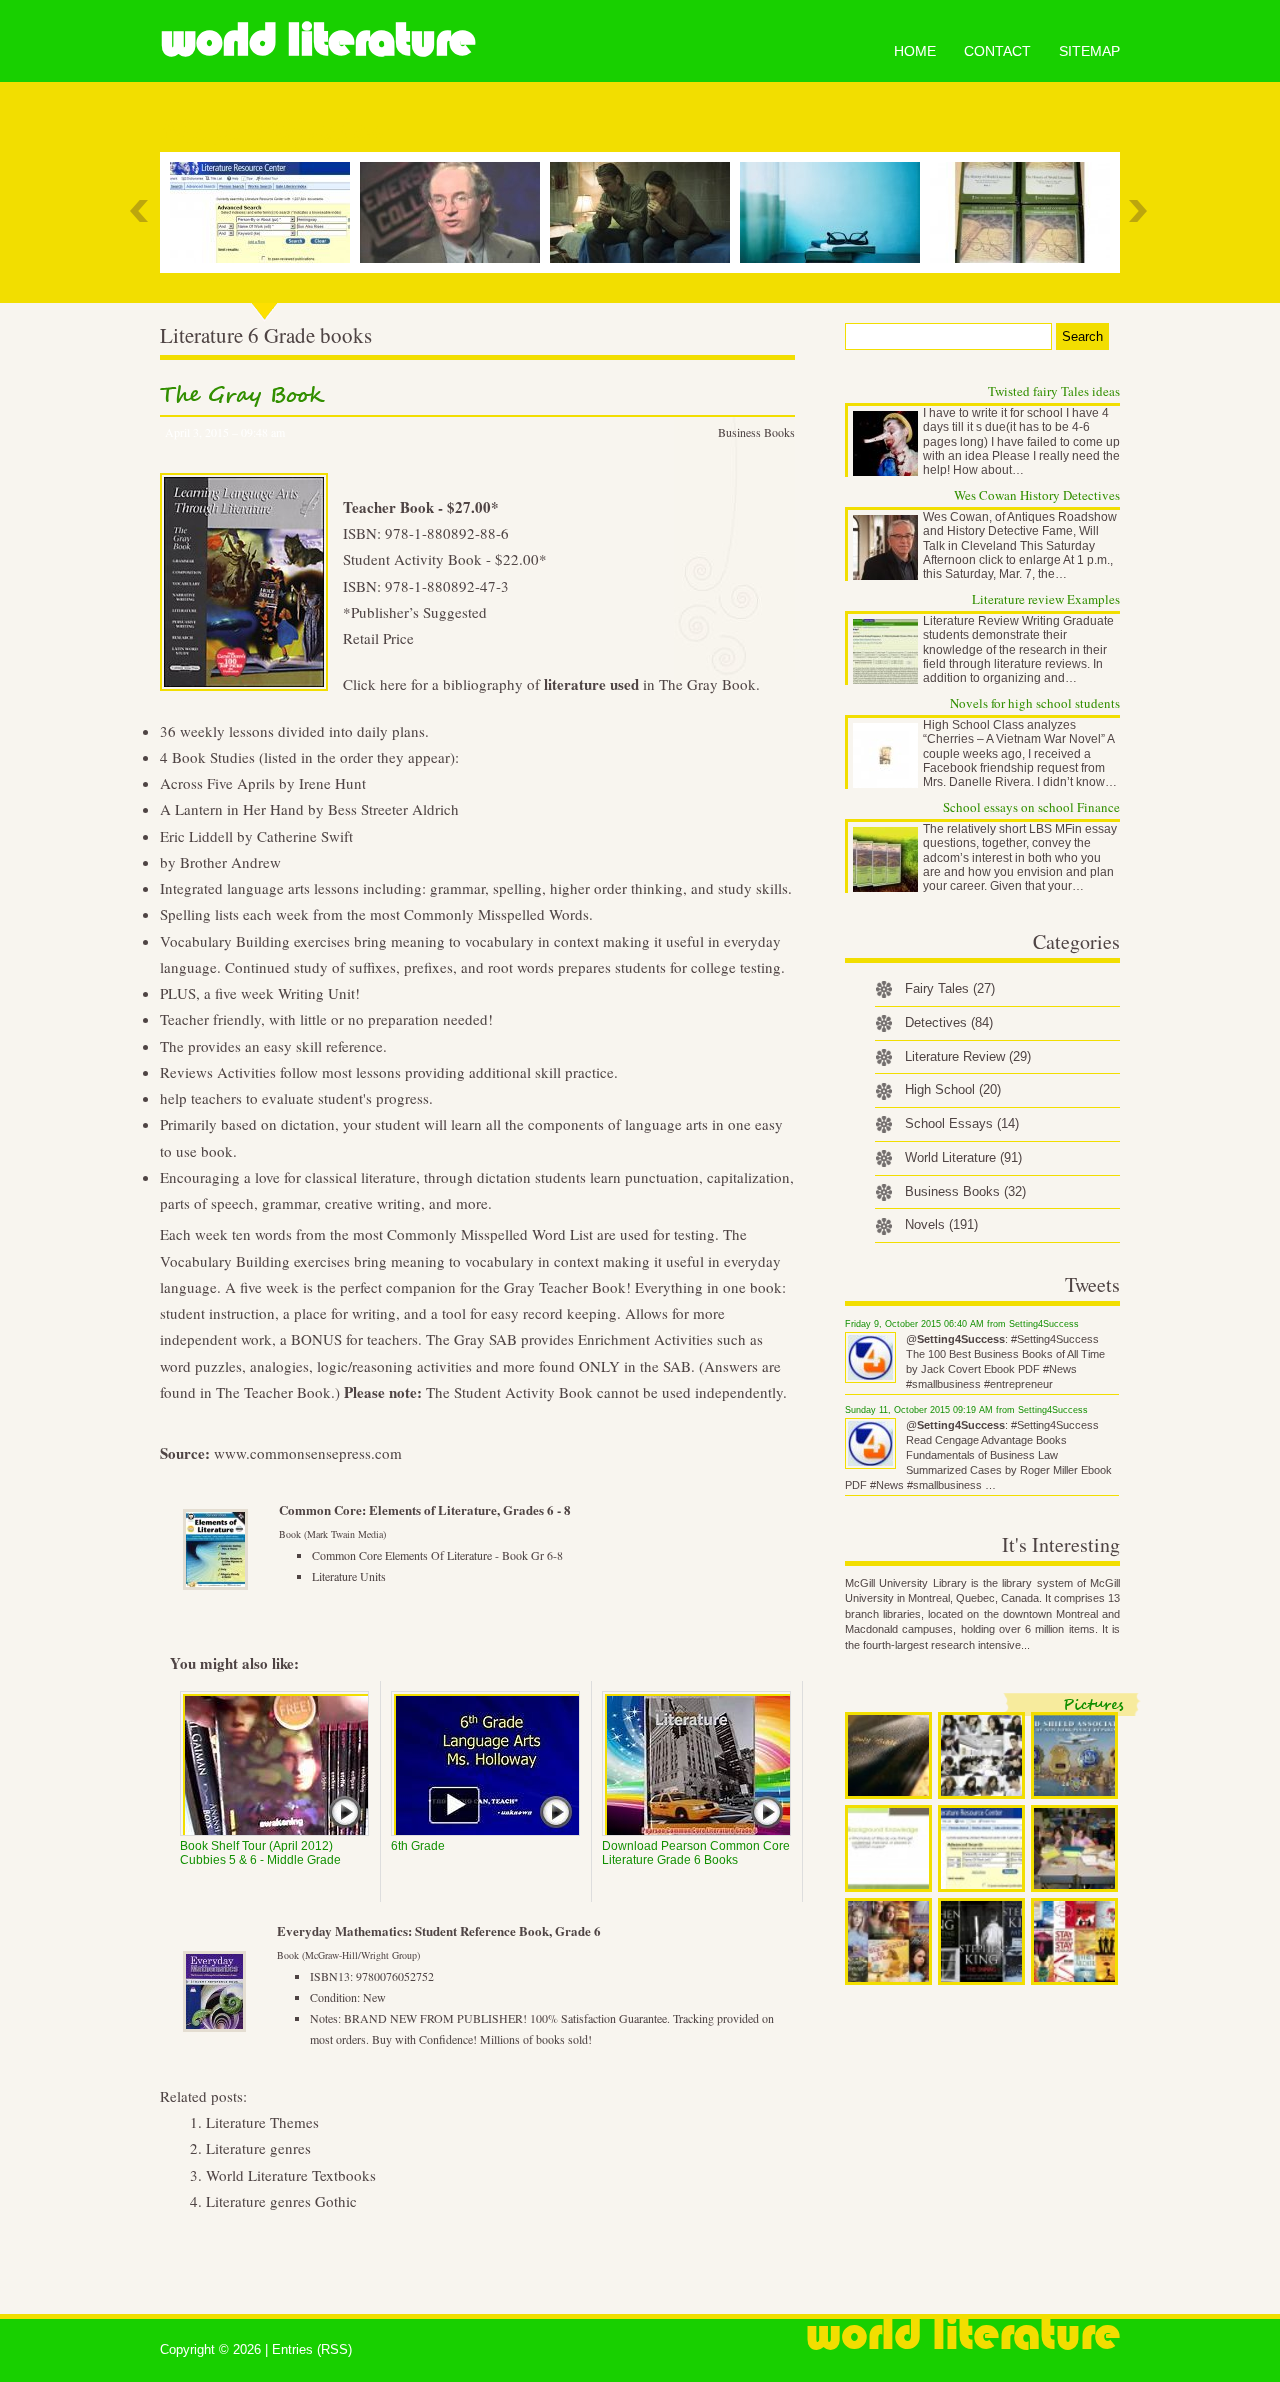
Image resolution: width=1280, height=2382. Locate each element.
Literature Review (968, 1056)
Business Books (756, 432)
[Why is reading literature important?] (835, 212)
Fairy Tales (950, 988)
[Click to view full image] (888, 1755)
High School (953, 1089)
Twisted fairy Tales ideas (1054, 391)
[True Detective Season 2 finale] (645, 212)
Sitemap (1089, 51)
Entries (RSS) (312, 2349)
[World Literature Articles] (1025, 212)
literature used (591, 684)
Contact (997, 51)
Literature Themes (262, 2122)
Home (915, 51)
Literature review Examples (1046, 599)
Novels (941, 1224)
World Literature (317, 40)
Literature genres (258, 2148)
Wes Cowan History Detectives (1037, 495)
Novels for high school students (1035, 703)
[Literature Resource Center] (265, 212)
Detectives (949, 1022)
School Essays (962, 1123)
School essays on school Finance (1031, 807)
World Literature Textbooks (291, 2175)
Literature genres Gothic (281, 2201)
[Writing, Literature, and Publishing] (455, 212)
